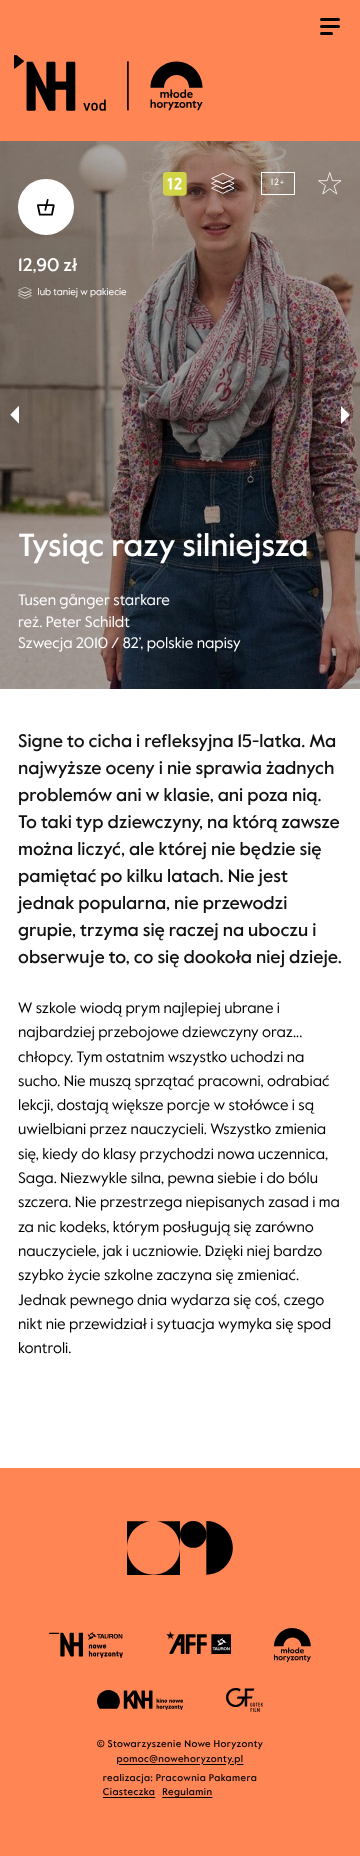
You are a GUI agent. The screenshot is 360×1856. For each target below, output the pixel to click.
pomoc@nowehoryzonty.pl (180, 1759)
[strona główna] (176, 82)
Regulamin (187, 1792)
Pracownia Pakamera (207, 1778)
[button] (345, 415)
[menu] (330, 29)
